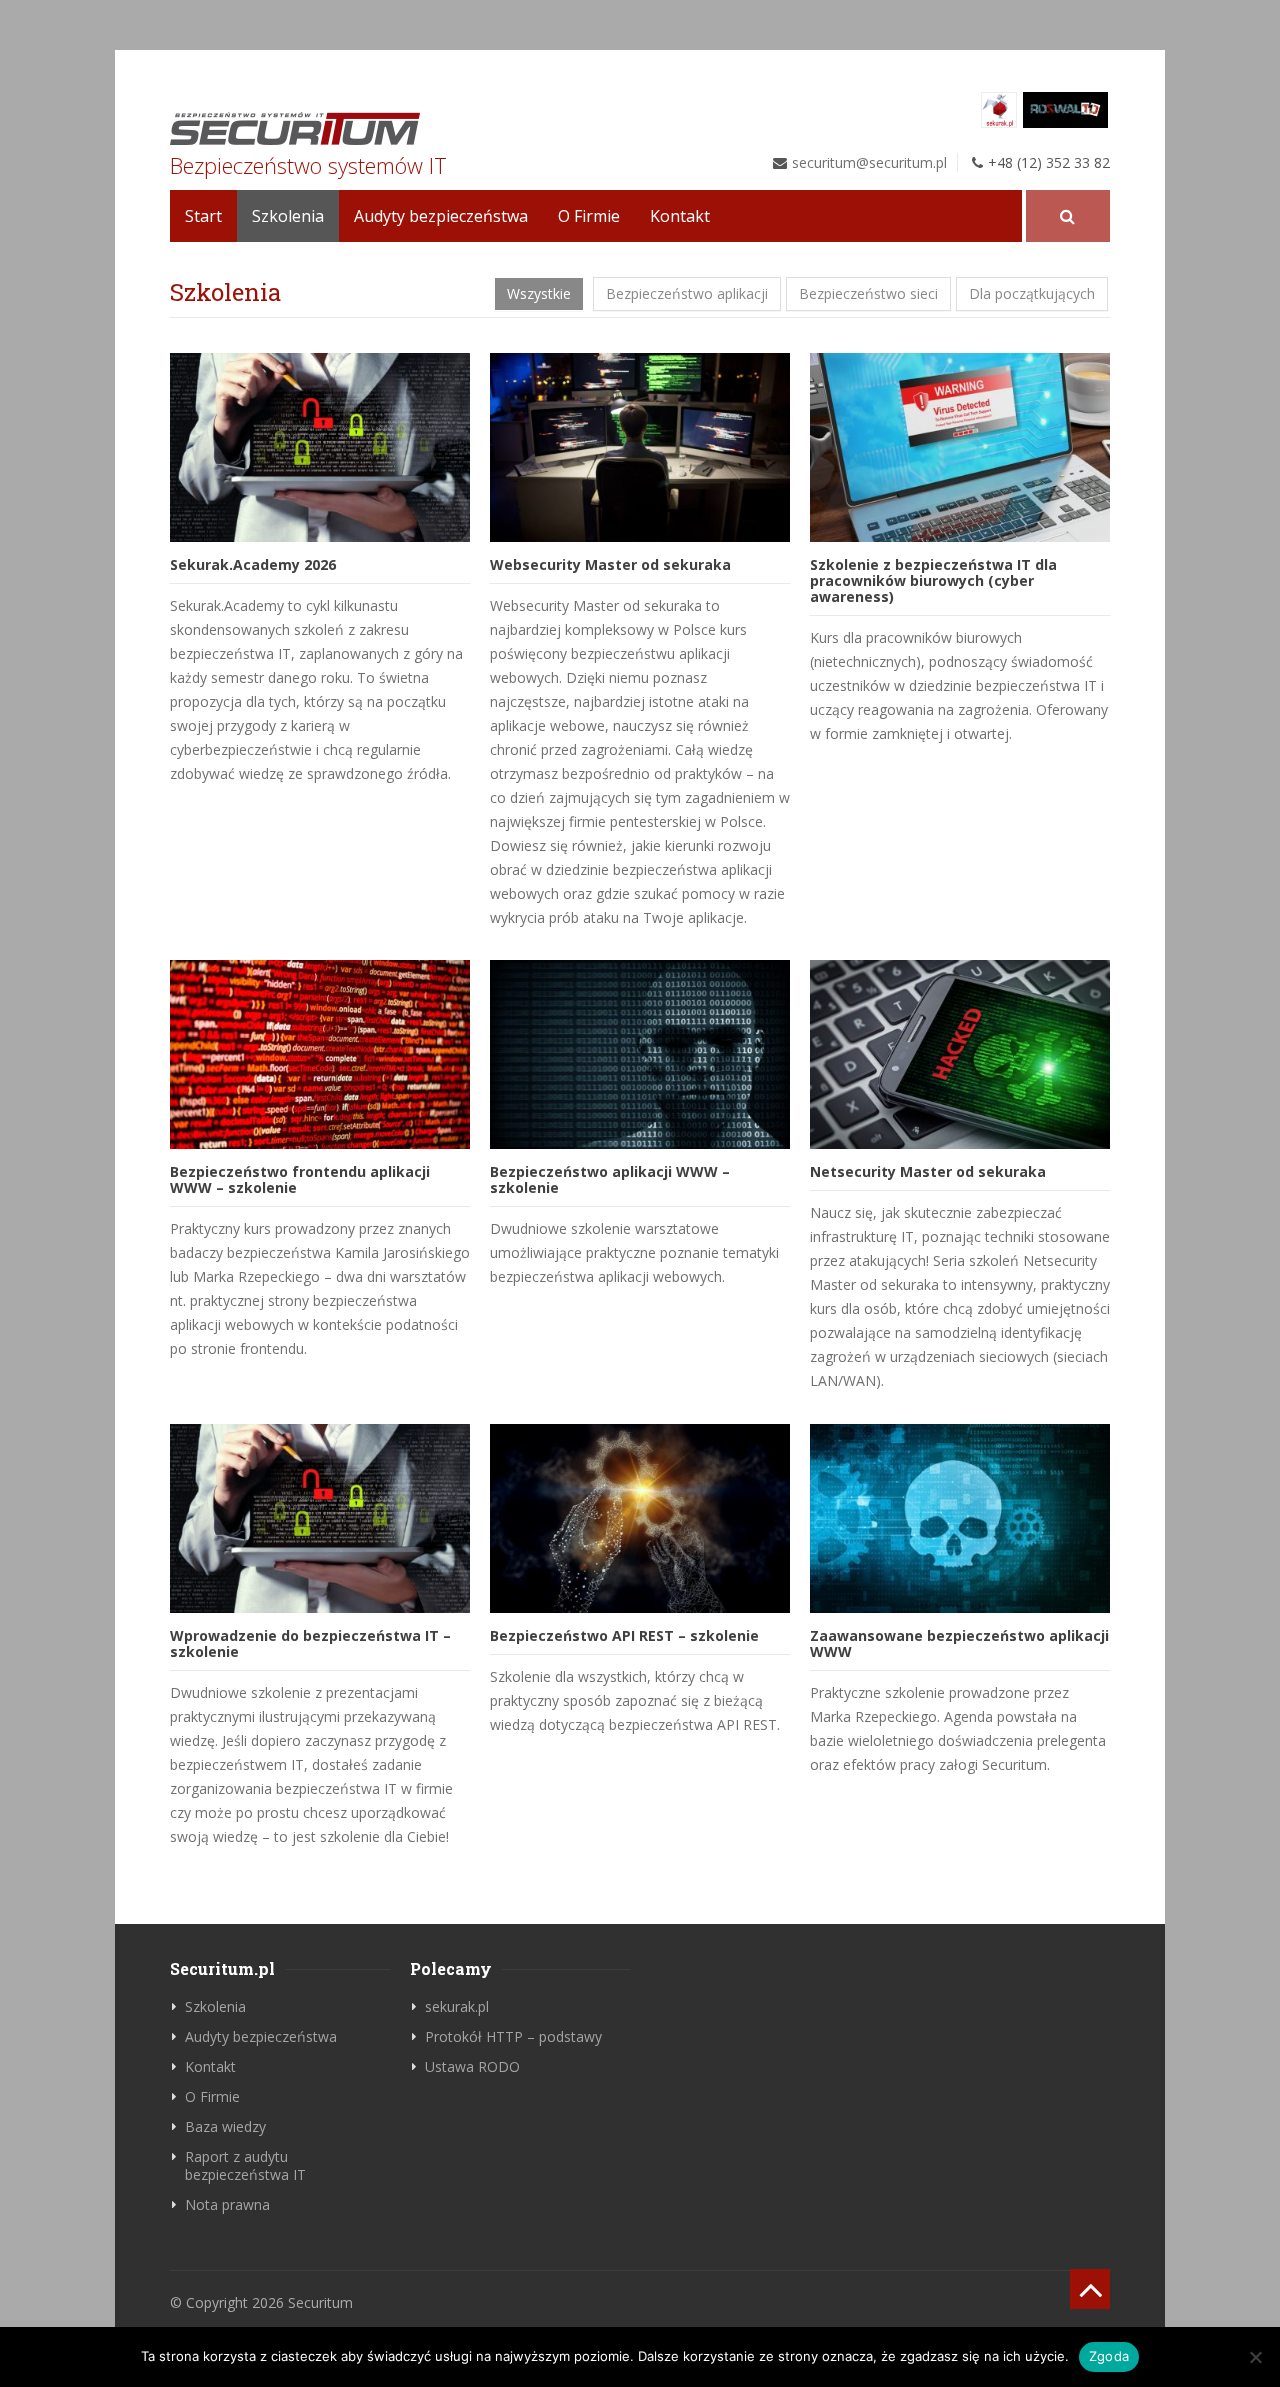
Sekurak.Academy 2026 (253, 564)
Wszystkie (539, 293)
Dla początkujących (1032, 293)
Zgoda (1109, 2356)
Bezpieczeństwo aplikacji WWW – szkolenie (610, 1179)
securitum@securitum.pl (869, 162)
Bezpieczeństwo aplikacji (687, 293)
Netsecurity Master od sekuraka (928, 1171)
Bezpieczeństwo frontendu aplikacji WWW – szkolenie (300, 1179)
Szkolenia (288, 216)
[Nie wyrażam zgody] (1255, 2357)
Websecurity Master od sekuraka (610, 564)
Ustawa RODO (472, 2066)
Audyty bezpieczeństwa (441, 216)
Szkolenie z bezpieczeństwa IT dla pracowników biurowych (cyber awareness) (933, 580)
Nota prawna (227, 2204)
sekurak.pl (457, 2006)
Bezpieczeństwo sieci (868, 293)
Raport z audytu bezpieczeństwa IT (245, 2165)
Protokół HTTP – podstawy (513, 2036)
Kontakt (680, 216)
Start (203, 216)
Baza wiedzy (225, 2126)
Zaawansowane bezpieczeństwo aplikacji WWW (959, 1643)
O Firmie (589, 216)
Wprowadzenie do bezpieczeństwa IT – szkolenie (310, 1643)
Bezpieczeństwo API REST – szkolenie (624, 1635)
